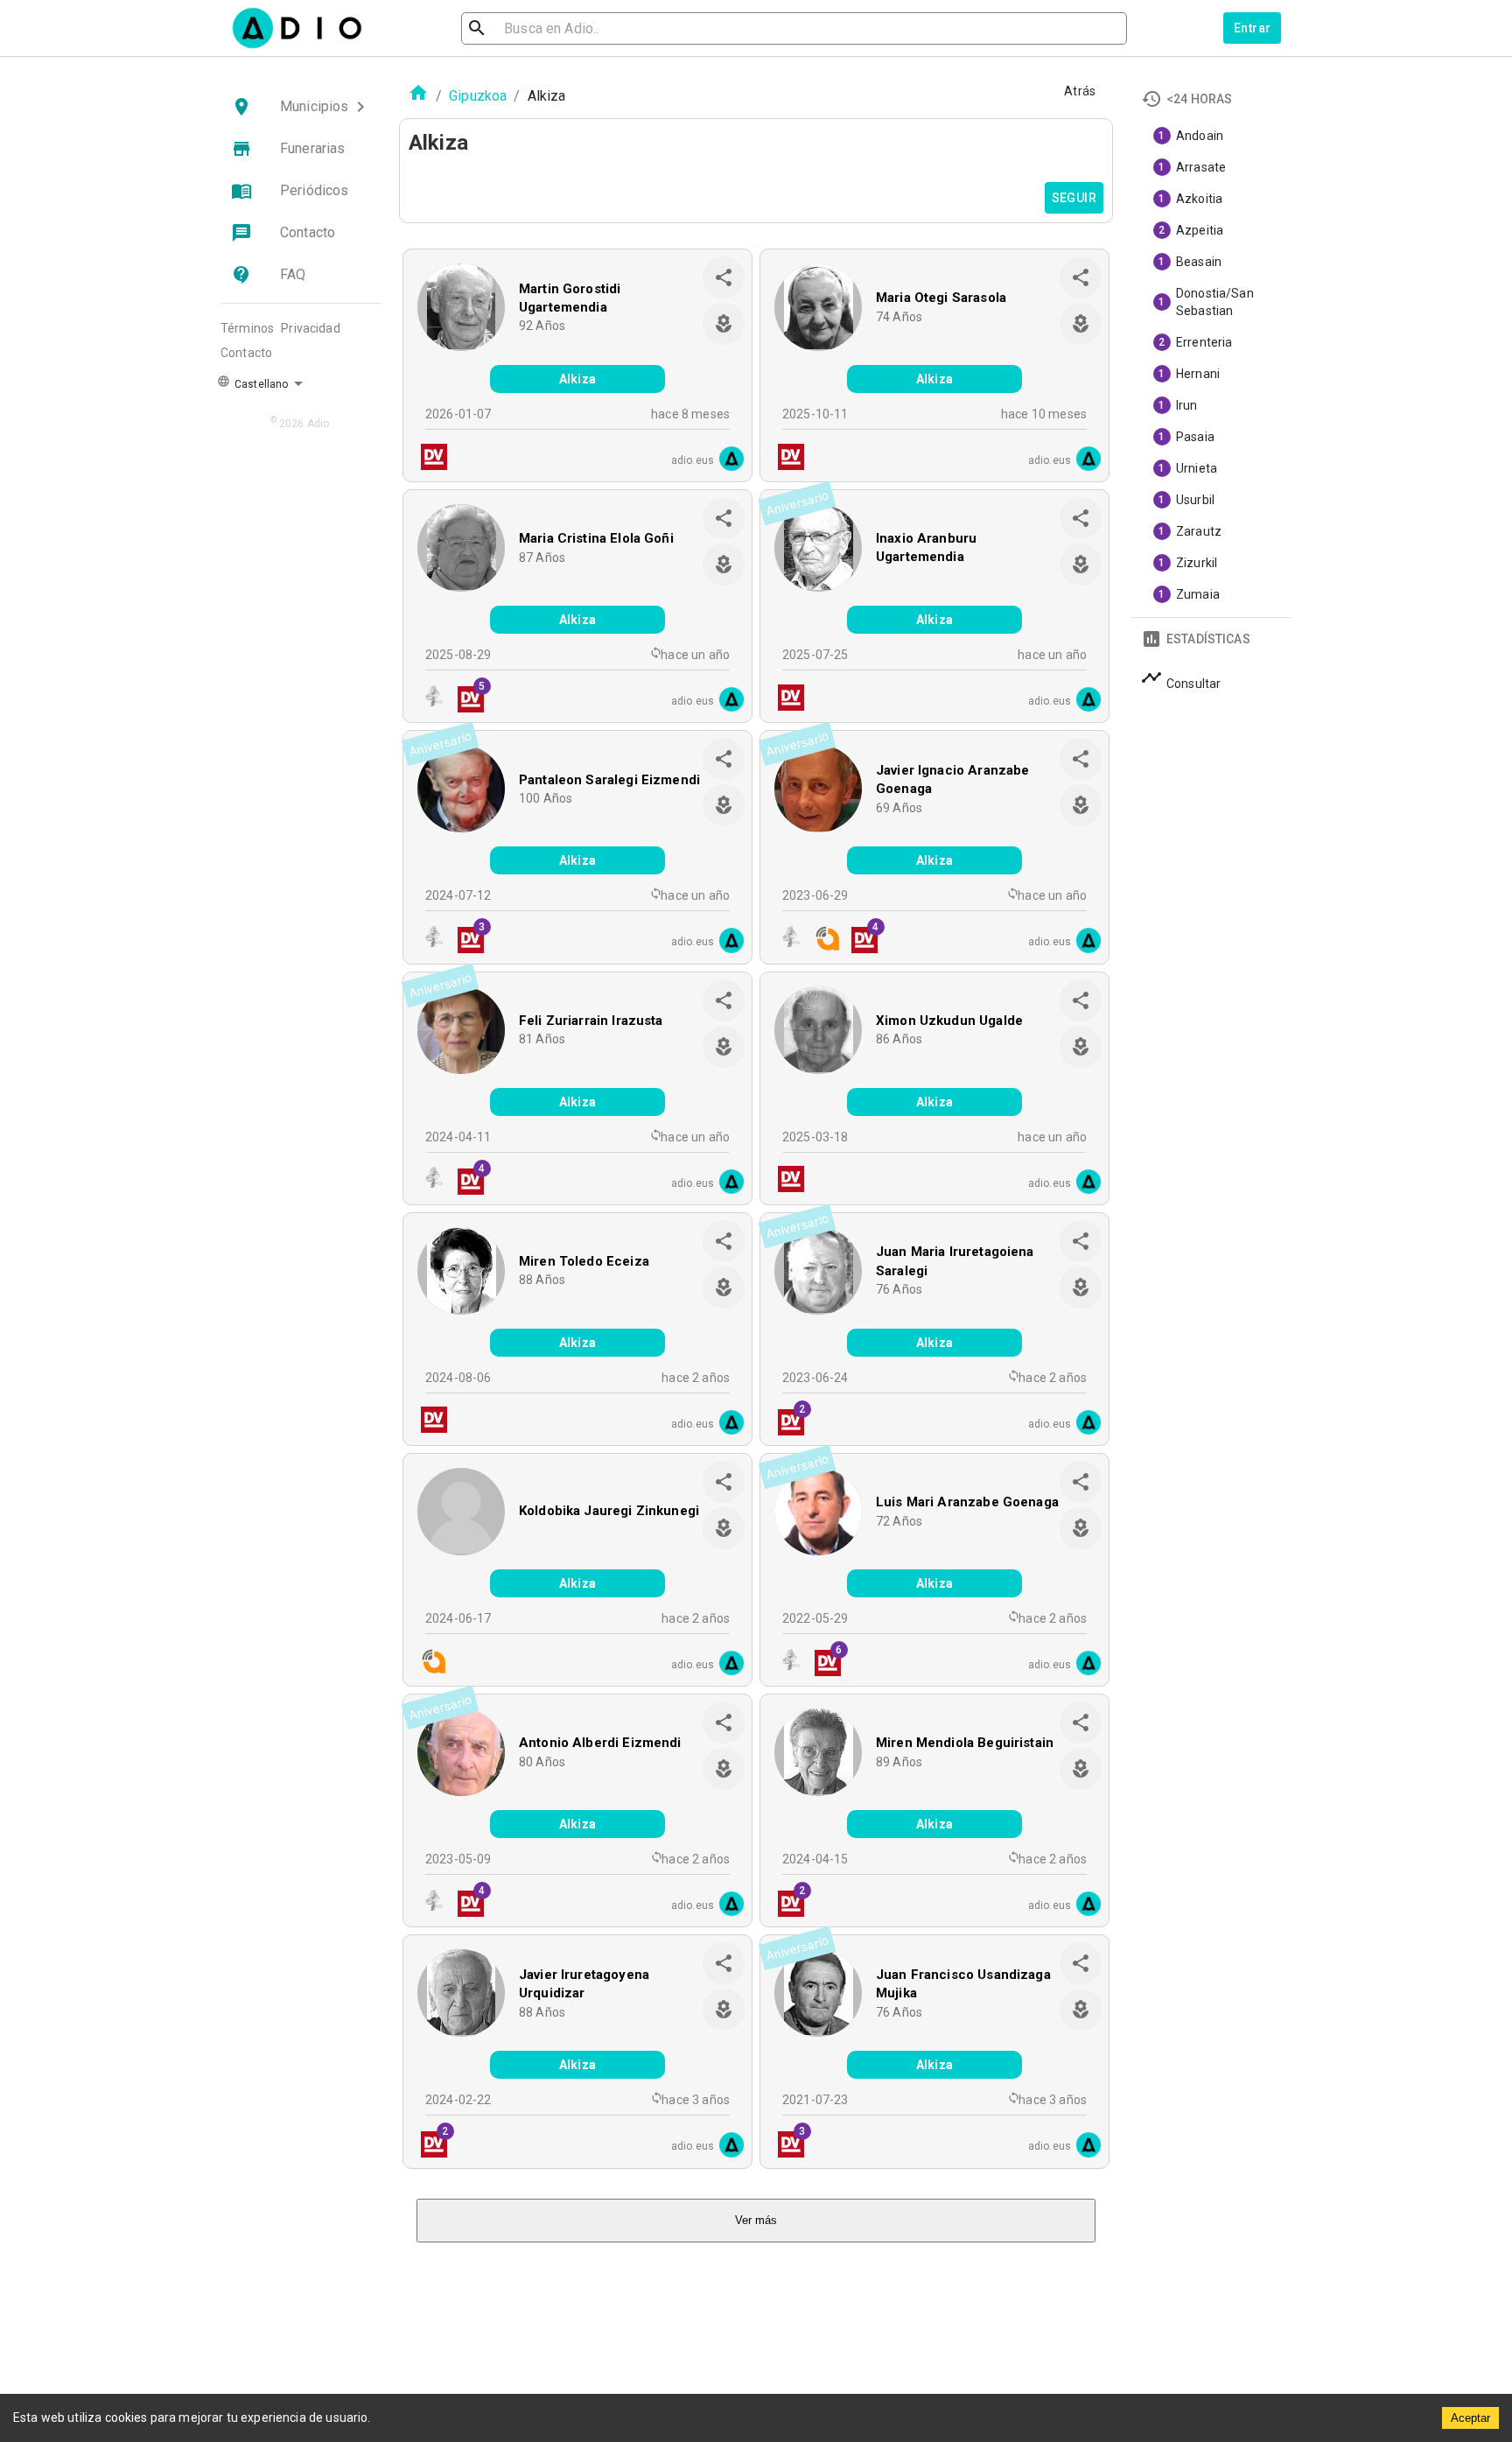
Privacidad (311, 328)
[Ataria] (822, 940)
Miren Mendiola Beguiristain (965, 1743)
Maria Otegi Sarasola (941, 298)
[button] (301, 107)
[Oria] (429, 700)
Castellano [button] (260, 384)
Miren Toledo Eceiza (584, 1261)
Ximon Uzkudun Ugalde (949, 1021)
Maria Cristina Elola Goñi (596, 538)
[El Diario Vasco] (429, 459)
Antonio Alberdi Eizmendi (600, 1743)
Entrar (1252, 28)
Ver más (756, 2220)
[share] (724, 277)
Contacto (246, 353)
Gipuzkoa (478, 96)
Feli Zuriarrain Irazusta (591, 1021)
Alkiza (577, 379)
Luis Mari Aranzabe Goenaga (967, 1502)
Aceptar (1470, 2418)
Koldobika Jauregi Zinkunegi (609, 1511)
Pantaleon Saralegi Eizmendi (609, 780)
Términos (247, 328)
